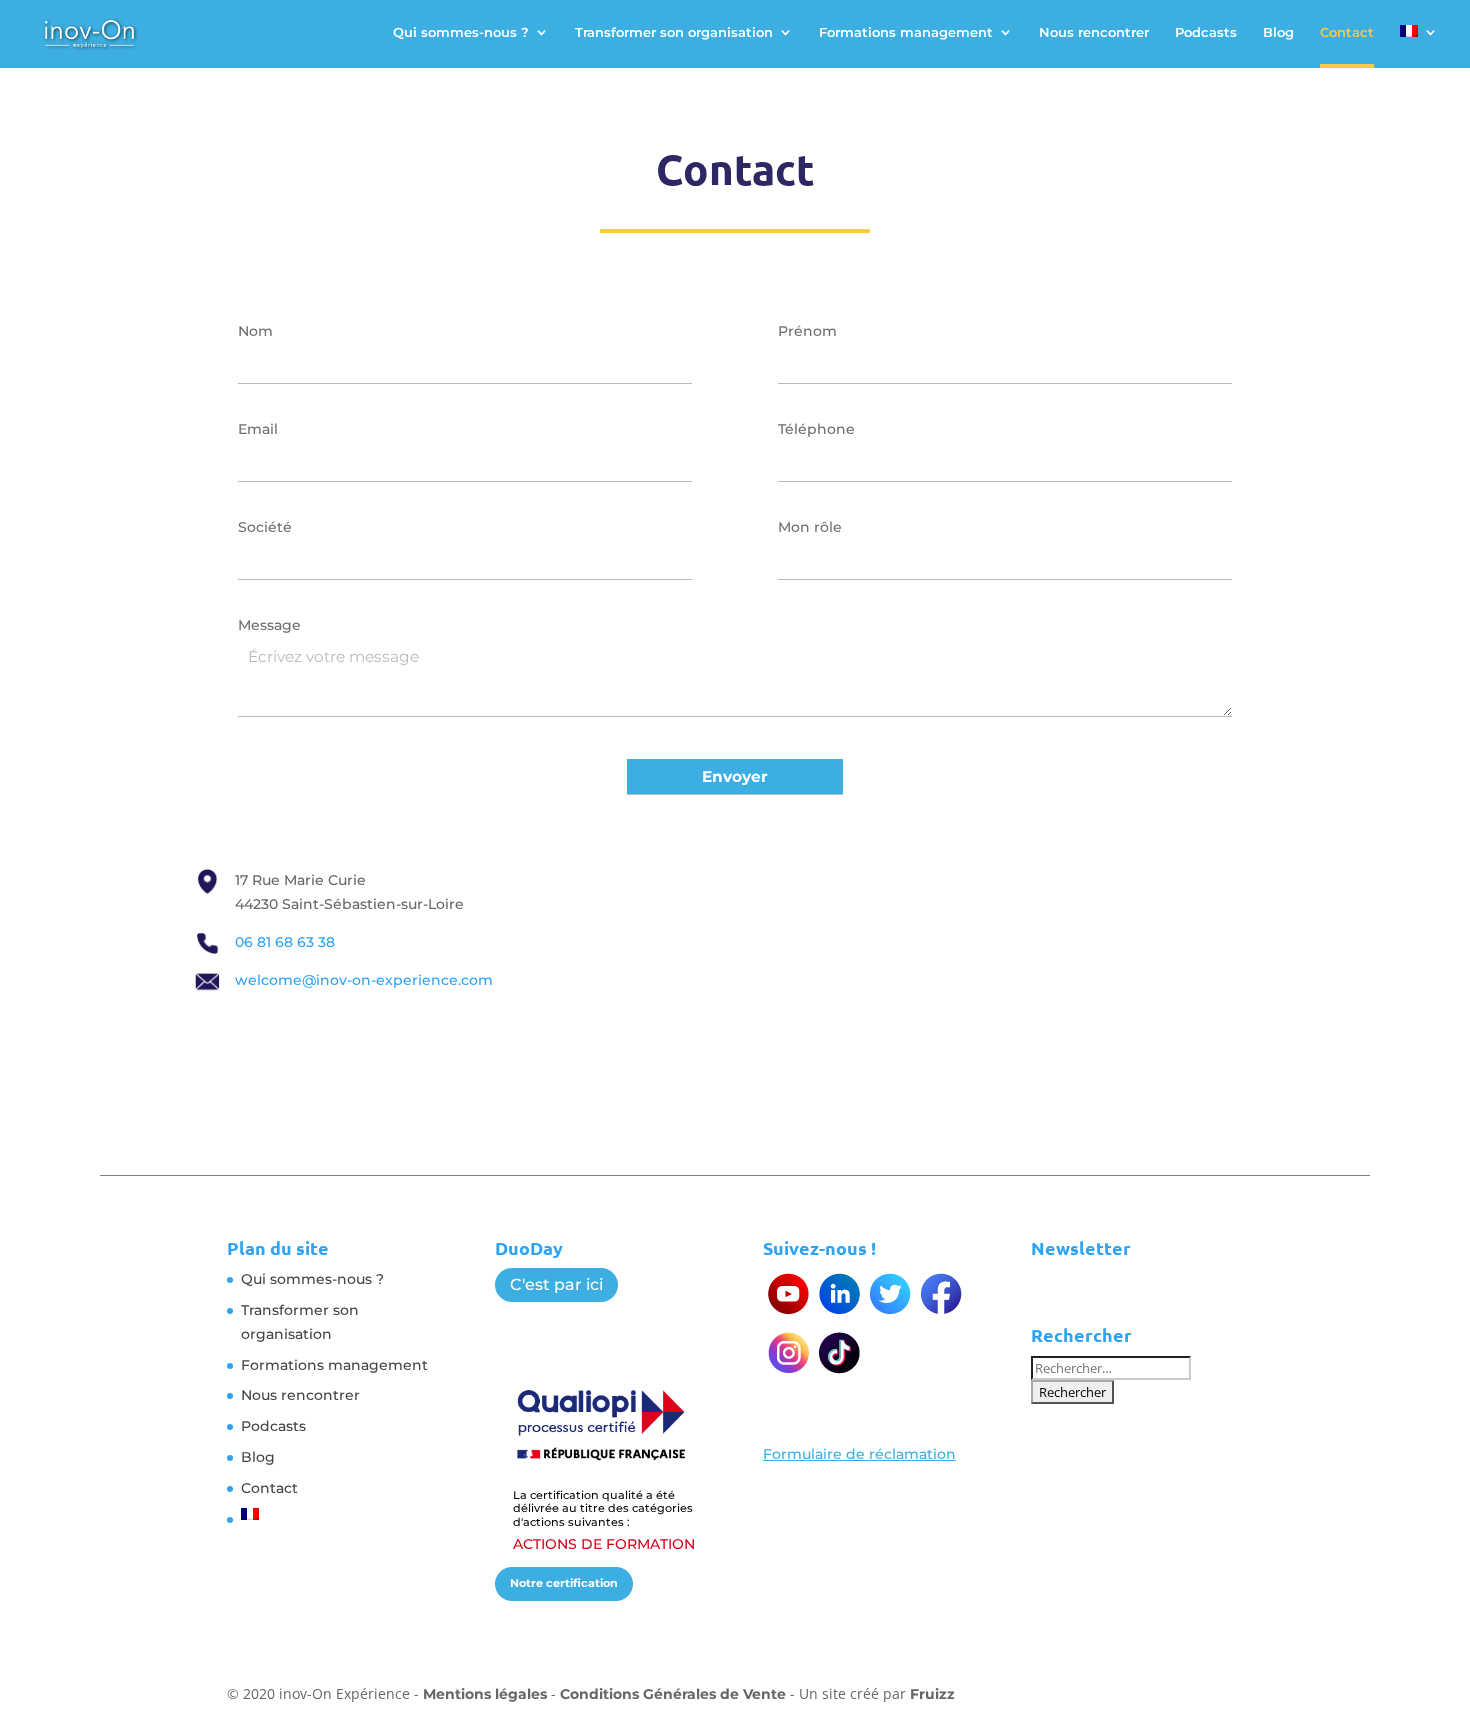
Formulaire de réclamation (859, 1454)
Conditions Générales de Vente (673, 1694)
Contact (1347, 32)
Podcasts (1206, 32)
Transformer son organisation (674, 32)
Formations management (906, 32)
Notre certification (564, 1583)
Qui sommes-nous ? (461, 32)
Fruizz (932, 1694)
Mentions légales (485, 1694)
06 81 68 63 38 (285, 942)
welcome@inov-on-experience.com (364, 980)
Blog (1278, 32)
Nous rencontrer (1094, 32)
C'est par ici (556, 1284)
